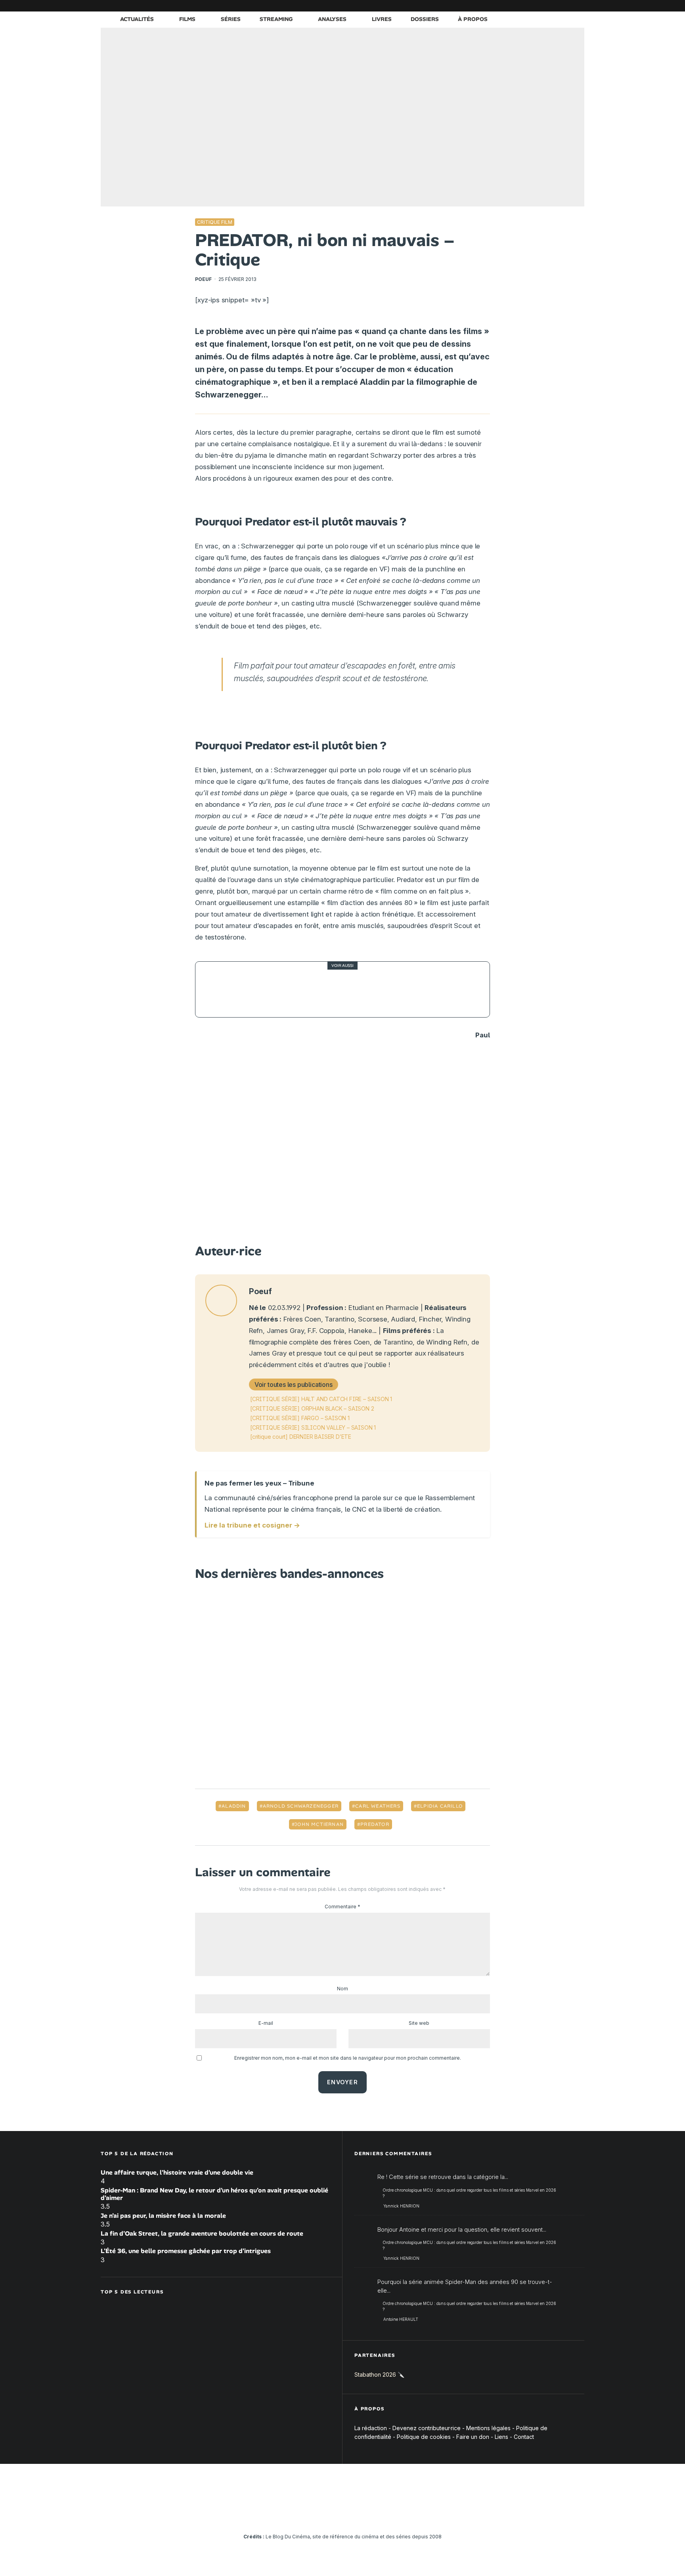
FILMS (187, 19)
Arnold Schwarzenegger (301, 1806)
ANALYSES (332, 19)
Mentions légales (488, 2428)
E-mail (266, 2023)
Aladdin (234, 1806)
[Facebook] (483, 6)
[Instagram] (507, 6)
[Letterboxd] (555, 6)
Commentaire (342, 1907)
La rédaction (371, 2428)
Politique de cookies (424, 2437)
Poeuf (203, 279)
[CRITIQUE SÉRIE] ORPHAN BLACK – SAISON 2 (312, 1408)
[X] (495, 6)
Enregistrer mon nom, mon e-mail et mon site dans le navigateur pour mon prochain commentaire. (348, 2058)
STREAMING (276, 19)
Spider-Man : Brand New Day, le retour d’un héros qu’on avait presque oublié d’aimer (214, 2194)
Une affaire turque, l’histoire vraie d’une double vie (177, 2172)
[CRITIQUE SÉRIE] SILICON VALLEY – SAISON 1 (313, 1427)
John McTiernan (319, 1824)
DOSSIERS (425, 19)
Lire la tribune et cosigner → (252, 1525)
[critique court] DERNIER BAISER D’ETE (301, 1437)
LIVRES (382, 19)
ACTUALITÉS (137, 19)
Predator (375, 1824)
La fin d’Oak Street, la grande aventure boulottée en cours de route (202, 2233)
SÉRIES (231, 19)
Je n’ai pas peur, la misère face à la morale (163, 2216)
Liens (501, 2437)
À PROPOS (473, 19)
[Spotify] (566, 6)
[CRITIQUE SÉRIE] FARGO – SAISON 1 (300, 1418)
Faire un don (473, 2437)
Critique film (215, 222)
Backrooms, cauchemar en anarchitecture (328, 990)
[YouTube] (519, 6)
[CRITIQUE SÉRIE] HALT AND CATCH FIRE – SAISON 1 (321, 1399)
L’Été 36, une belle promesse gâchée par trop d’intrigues (186, 2251)
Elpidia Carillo (440, 1806)
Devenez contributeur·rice (427, 2428)
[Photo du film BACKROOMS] (223, 989)
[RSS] (578, 6)
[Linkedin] (531, 6)
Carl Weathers (378, 1806)
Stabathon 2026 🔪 (379, 2375)
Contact (524, 2437)
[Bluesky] (543, 6)
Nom (342, 1989)
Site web (419, 2023)
